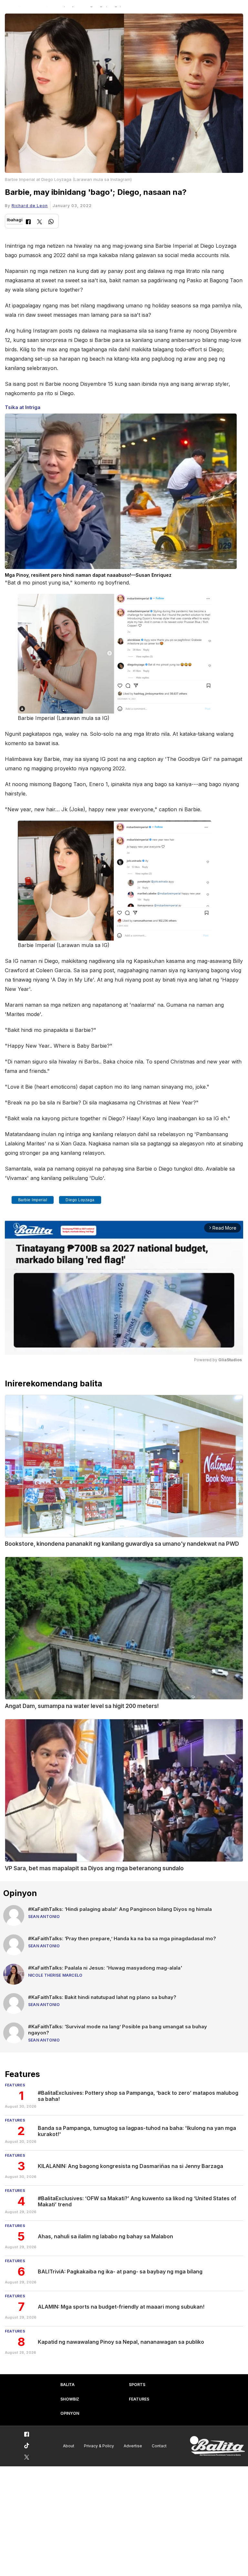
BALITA (67, 2385)
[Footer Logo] (217, 2446)
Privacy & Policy (99, 2446)
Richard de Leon (30, 206)
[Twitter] (40, 222)
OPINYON (70, 2413)
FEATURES (139, 2399)
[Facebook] (28, 222)
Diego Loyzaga (80, 1200)
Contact (159, 2446)
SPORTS (137, 2385)
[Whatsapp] (51, 222)
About (69, 2446)
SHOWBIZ (70, 2399)
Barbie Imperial (33, 1200)
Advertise (133, 2446)
